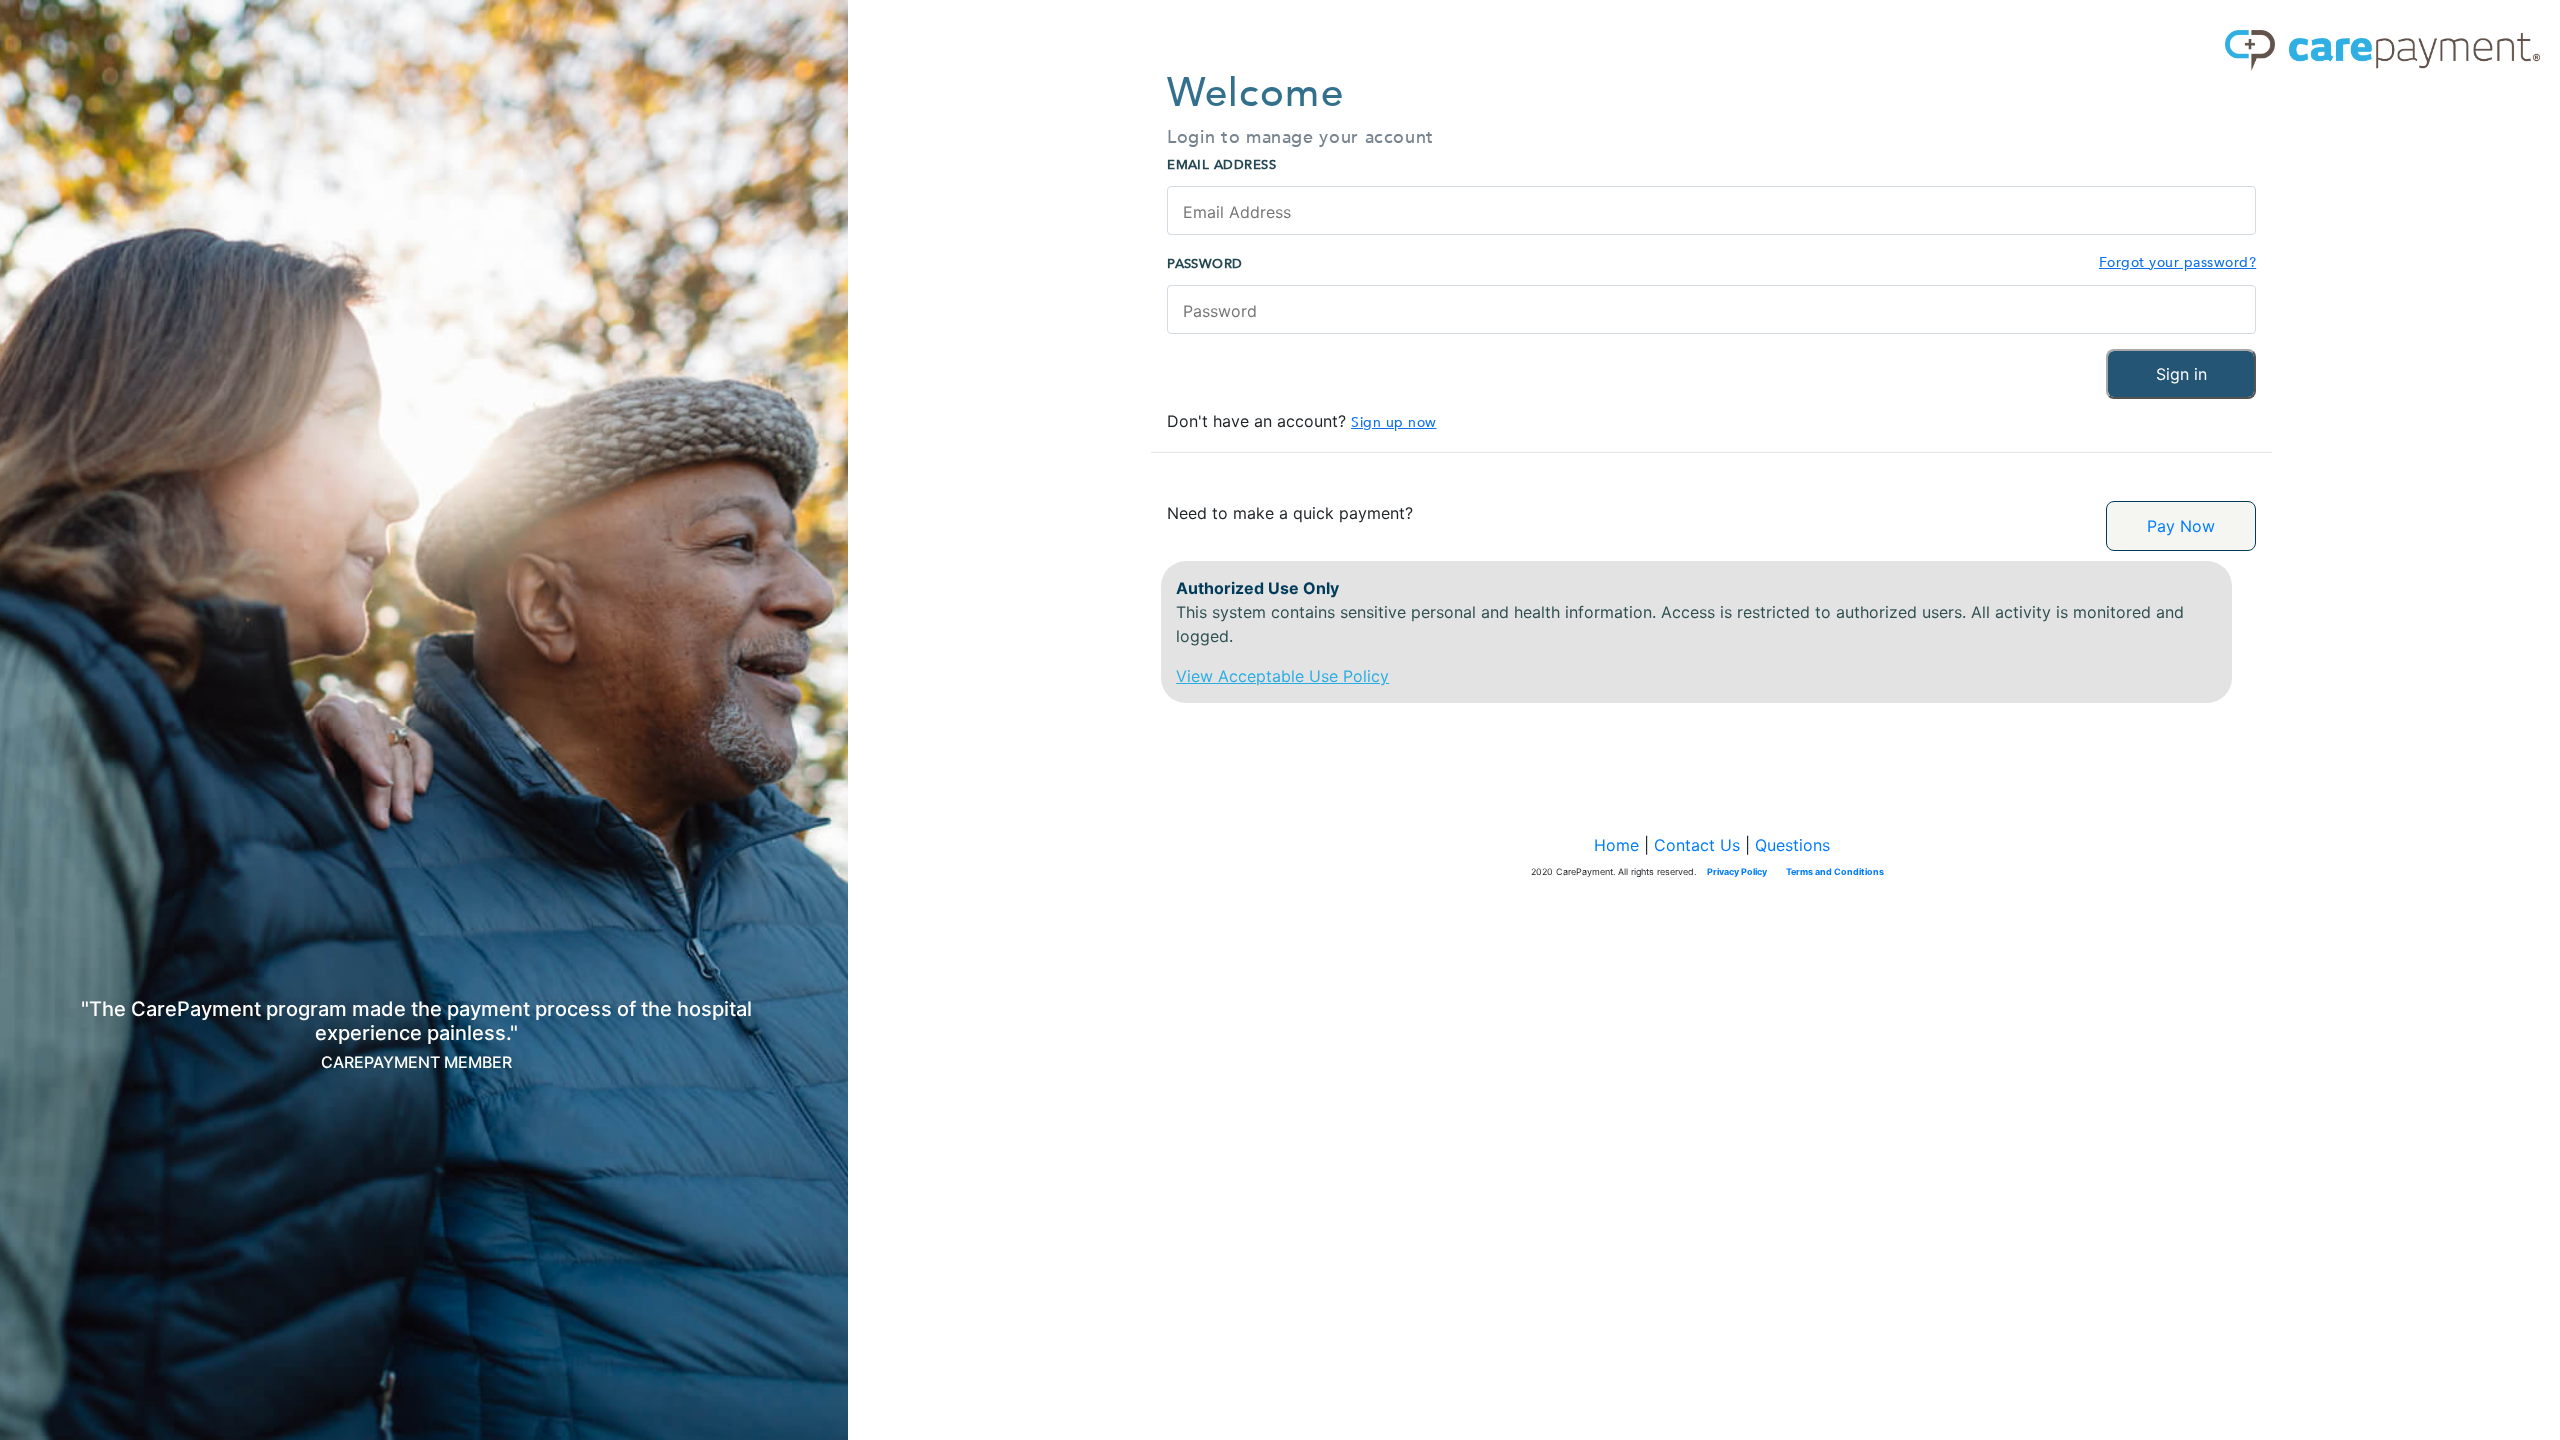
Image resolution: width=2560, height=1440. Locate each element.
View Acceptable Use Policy (1282, 676)
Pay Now (2181, 526)
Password (1205, 264)
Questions (1792, 845)
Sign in (2181, 374)
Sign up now (1393, 422)
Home (1616, 845)
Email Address (1221, 165)
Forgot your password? (2177, 262)
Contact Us (1697, 845)
